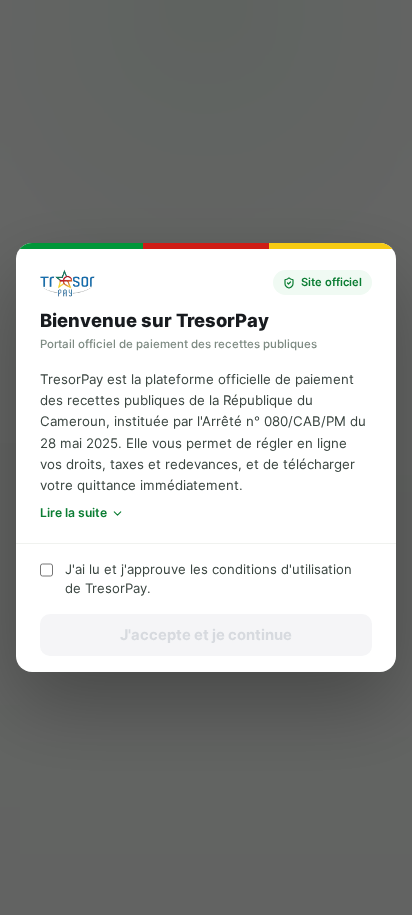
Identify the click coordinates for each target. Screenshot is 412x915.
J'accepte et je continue (206, 635)
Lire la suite (73, 512)
